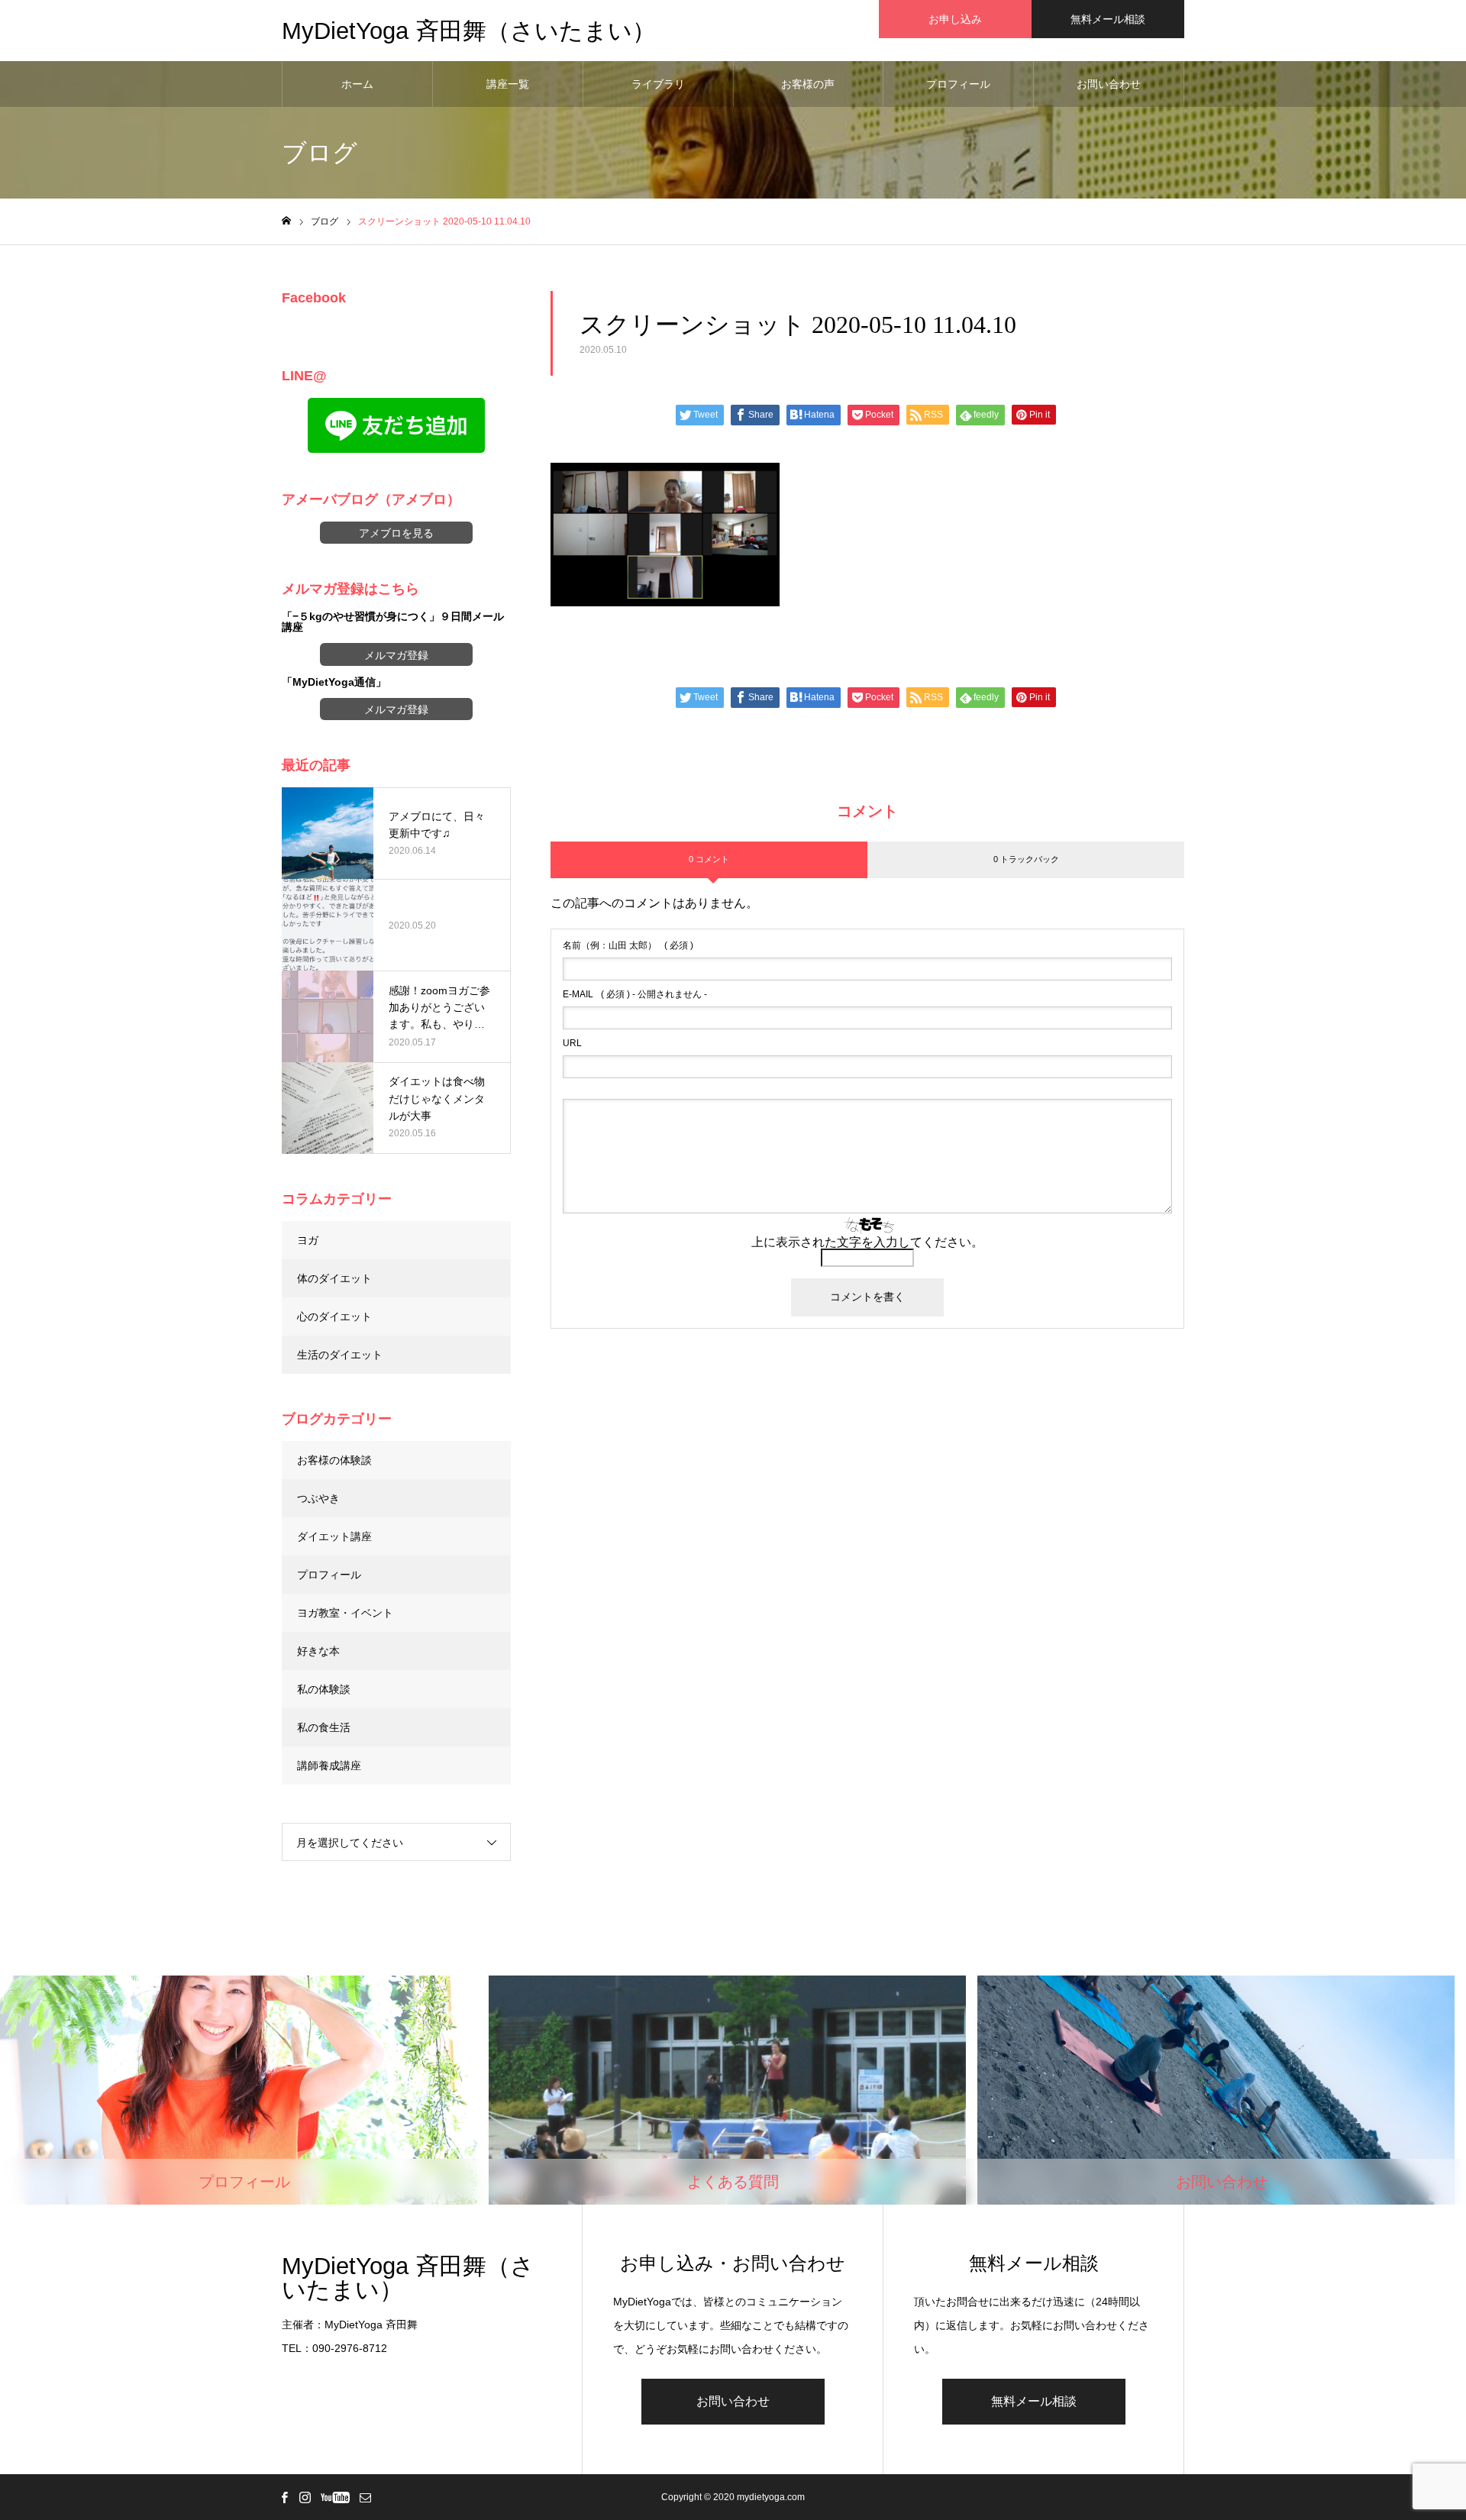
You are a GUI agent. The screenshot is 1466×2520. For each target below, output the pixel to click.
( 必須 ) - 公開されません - (635, 994)
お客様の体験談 (334, 1460)
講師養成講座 (329, 1766)
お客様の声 (808, 84)
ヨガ (308, 1240)
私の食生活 (324, 1727)
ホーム (357, 84)
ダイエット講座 (334, 1536)
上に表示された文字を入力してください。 (867, 1242)
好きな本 (318, 1651)
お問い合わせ (1109, 84)
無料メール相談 (1108, 19)
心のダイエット (334, 1317)
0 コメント (709, 859)
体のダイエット (334, 1278)
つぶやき (318, 1498)
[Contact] (365, 2497)
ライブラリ (658, 84)
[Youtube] (335, 2497)
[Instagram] (305, 2497)
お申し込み (955, 19)
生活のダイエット (340, 1355)
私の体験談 (324, 1689)
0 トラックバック (1026, 859)
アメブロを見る (396, 533)
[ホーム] (286, 221)
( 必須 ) (628, 945)
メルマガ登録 (396, 655)
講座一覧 (508, 84)
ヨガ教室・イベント (345, 1613)
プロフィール (958, 84)
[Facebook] (284, 2497)
